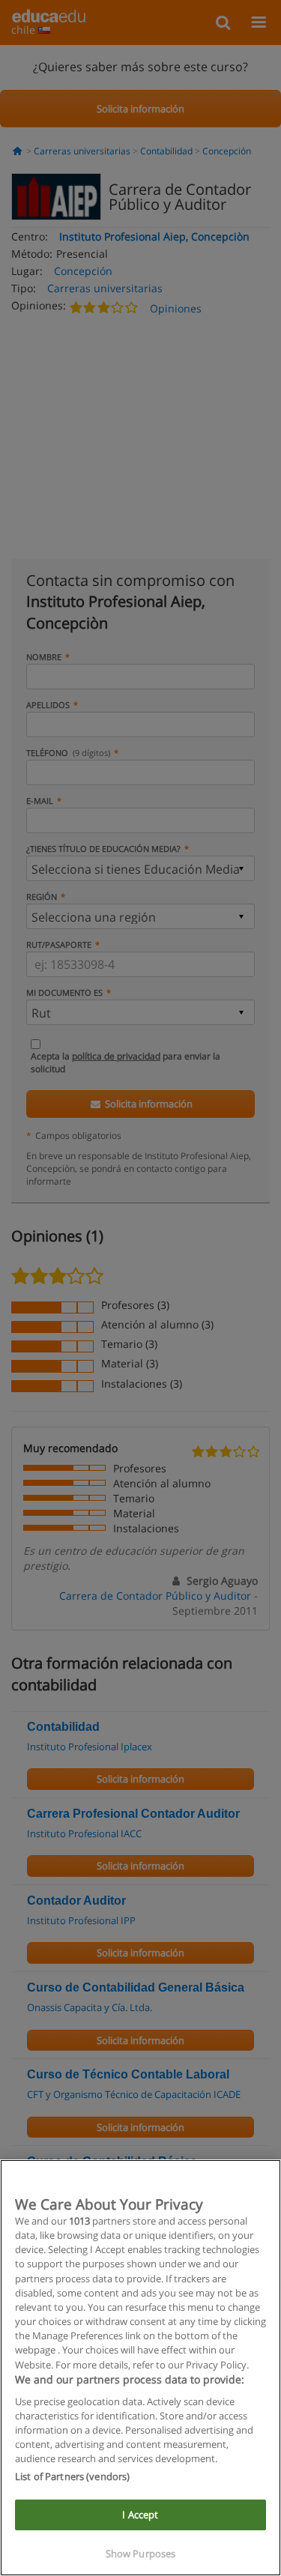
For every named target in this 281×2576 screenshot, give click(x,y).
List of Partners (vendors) (72, 2476)
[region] (140, 2368)
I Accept (140, 2515)
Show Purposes (141, 2554)
